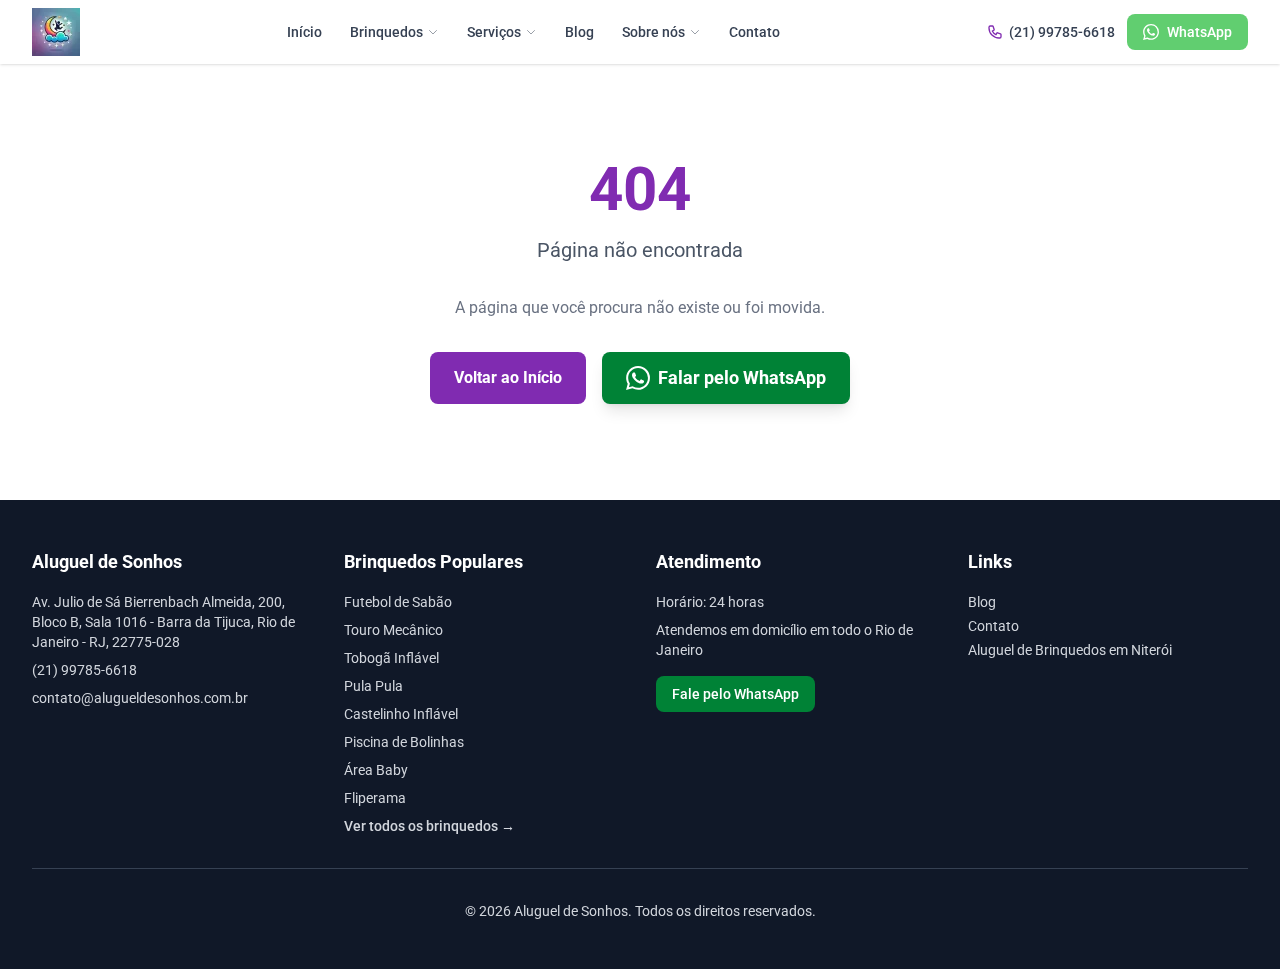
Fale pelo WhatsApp (735, 694)
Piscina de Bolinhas (404, 742)
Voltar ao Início (508, 377)
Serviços (494, 32)
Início (304, 32)
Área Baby (376, 770)
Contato (754, 32)
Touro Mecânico (393, 630)
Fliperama (375, 798)
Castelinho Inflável (401, 714)
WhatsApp (1199, 32)
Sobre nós (653, 32)
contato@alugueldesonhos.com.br (140, 698)
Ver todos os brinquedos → (429, 826)
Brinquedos (386, 32)
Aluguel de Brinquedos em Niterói (1070, 650)
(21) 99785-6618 (1062, 32)
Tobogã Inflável (391, 658)
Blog (579, 32)
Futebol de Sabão (398, 602)
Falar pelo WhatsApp (742, 377)
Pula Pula (373, 686)
